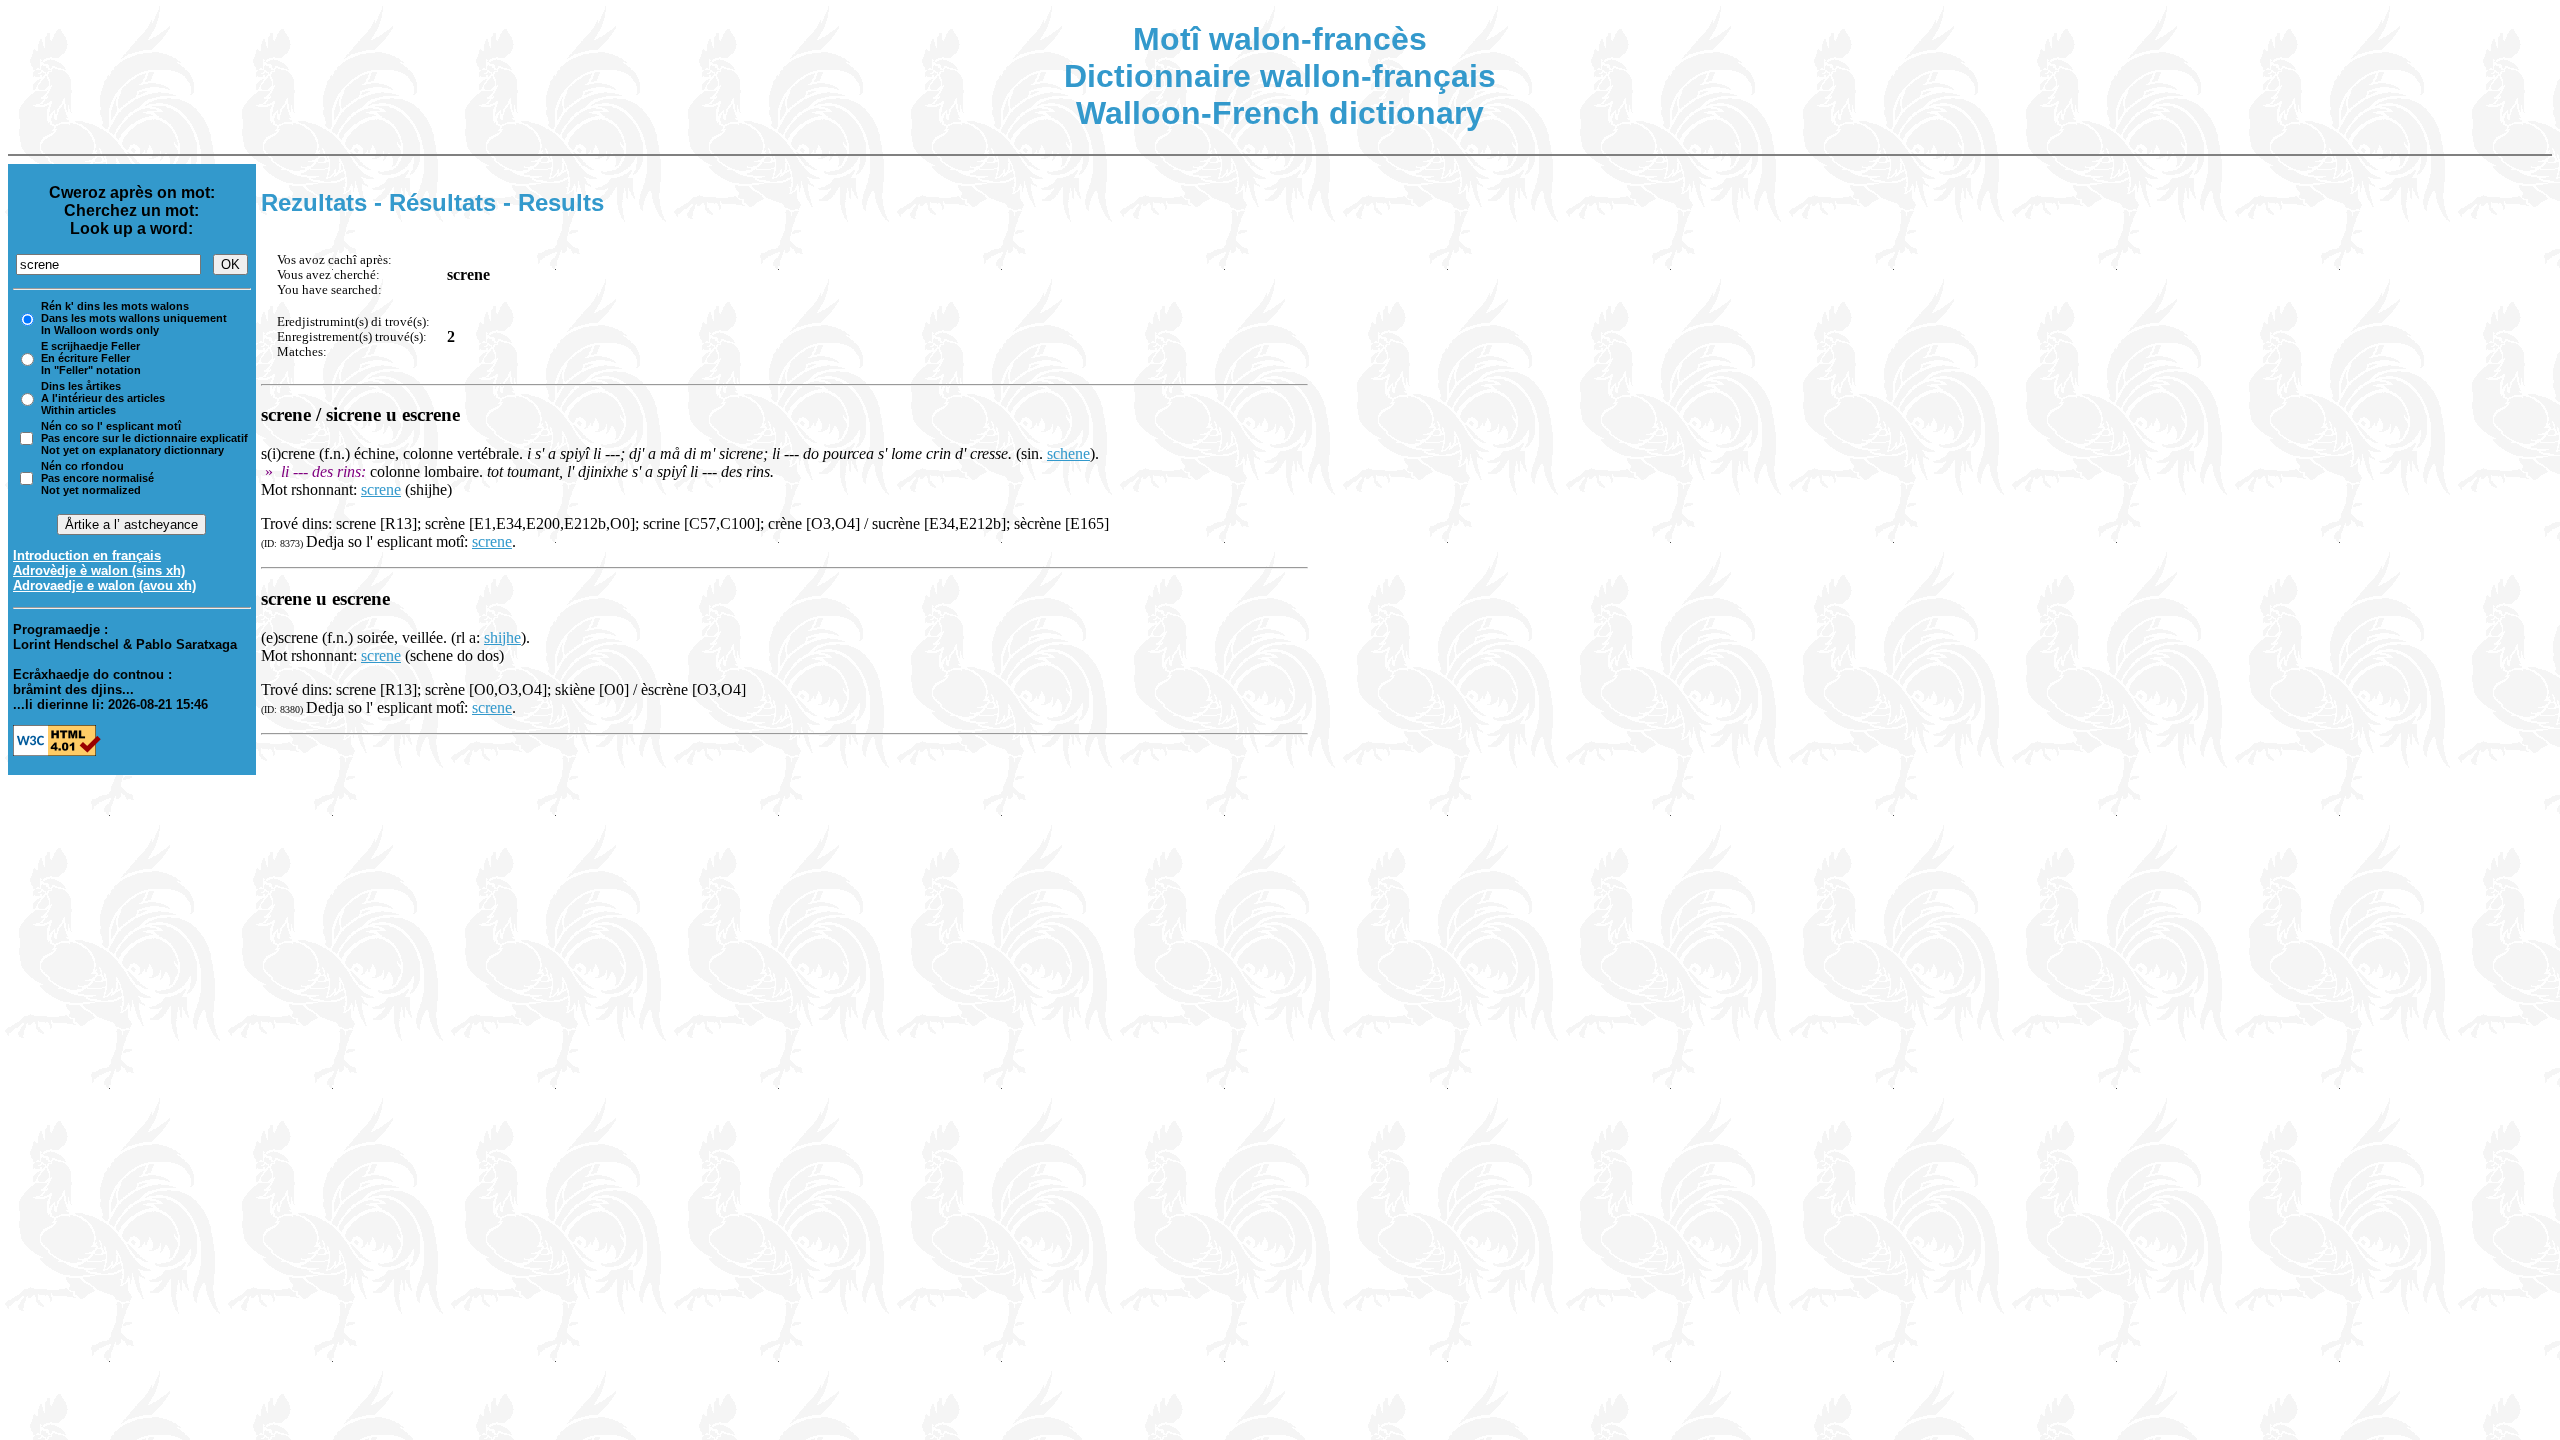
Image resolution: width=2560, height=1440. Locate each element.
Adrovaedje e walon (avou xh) (104, 585)
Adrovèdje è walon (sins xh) (99, 570)
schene (1068, 453)
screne (381, 489)
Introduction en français (87, 555)
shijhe (502, 637)
